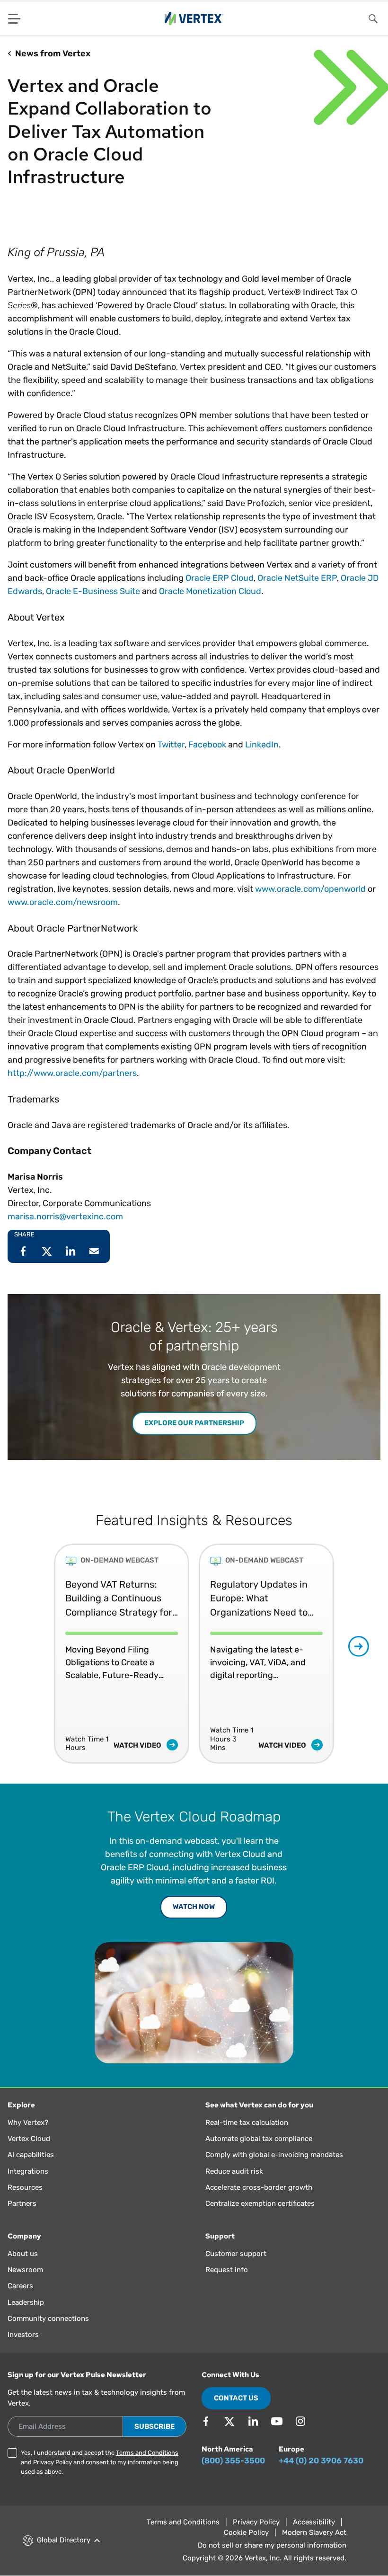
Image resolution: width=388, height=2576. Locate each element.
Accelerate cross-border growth (259, 2187)
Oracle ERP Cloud (220, 578)
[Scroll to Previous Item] (30, 1647)
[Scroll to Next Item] (359, 1646)
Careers (20, 2286)
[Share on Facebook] (23, 1251)
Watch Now (194, 1907)
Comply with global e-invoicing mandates (274, 2155)
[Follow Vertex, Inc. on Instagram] (300, 2421)
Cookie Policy (246, 2532)
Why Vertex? (28, 2123)
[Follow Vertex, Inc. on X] (229, 2421)
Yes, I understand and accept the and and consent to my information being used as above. (100, 2462)
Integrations (28, 2171)
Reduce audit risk (234, 2171)
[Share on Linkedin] (71, 1251)
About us (23, 2254)
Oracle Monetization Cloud (210, 591)
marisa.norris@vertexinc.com (65, 1217)
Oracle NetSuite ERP (297, 578)
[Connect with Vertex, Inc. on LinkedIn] (253, 2421)
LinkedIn (262, 745)
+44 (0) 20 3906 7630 (321, 2461)
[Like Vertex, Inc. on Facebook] (206, 2421)
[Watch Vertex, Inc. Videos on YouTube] (277, 2421)
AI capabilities (31, 2155)
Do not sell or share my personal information (272, 2545)
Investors (23, 2335)
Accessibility (314, 2522)
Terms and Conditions (147, 2453)
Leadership (26, 2302)
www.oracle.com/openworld (310, 889)
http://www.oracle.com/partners (72, 1073)
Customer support (236, 2254)
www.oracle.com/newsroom (63, 902)
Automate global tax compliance (259, 2139)
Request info (227, 2270)
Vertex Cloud (29, 2139)
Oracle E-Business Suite (93, 591)
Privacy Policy (53, 2462)
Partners (22, 2203)
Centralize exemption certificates (260, 2203)
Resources (25, 2187)
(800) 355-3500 (233, 2461)
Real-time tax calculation (247, 2123)
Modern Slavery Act (314, 2532)
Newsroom (25, 2270)
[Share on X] (47, 1251)
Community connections (48, 2318)
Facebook (207, 745)
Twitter (171, 745)
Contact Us (236, 2398)
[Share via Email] (94, 1251)
